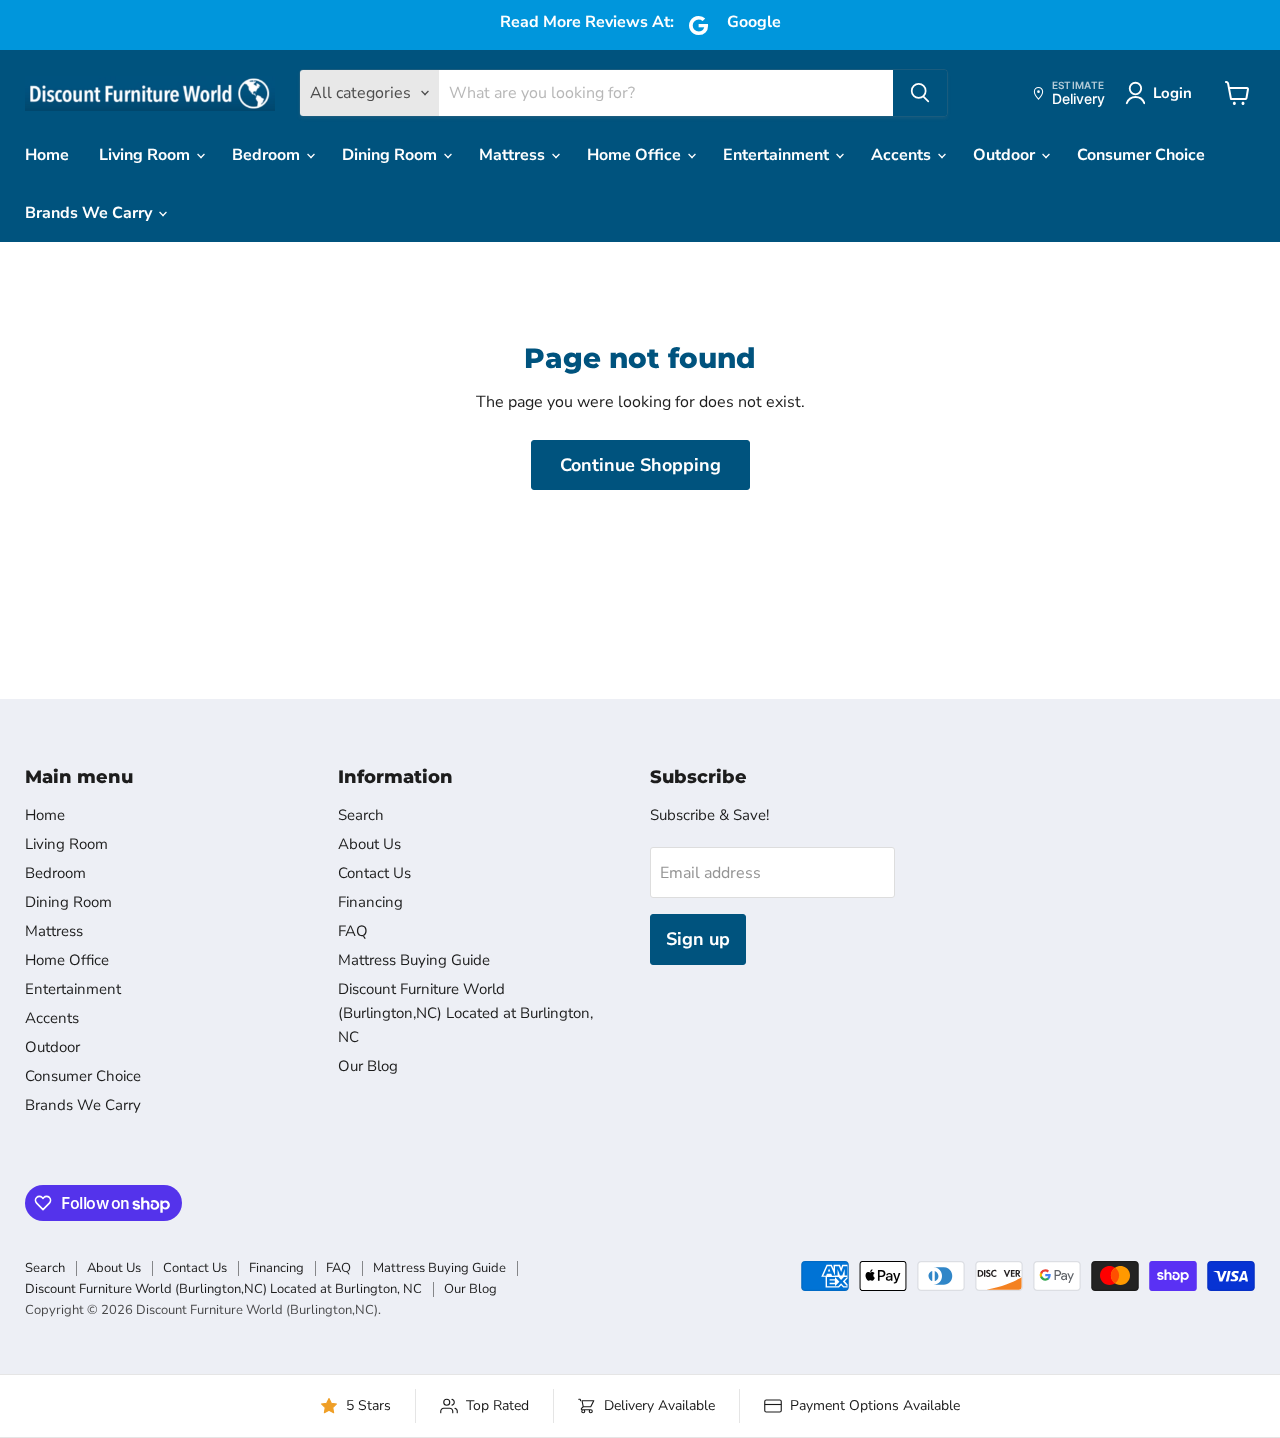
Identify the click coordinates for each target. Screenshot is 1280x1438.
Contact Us (374, 873)
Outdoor (1006, 155)
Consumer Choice (1141, 155)
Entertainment (778, 155)
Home (47, 155)
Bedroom (268, 155)
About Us (369, 844)
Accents (903, 155)
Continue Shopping (640, 465)
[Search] (920, 93)
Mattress (514, 155)
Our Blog (368, 1066)
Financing (370, 902)
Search (361, 815)
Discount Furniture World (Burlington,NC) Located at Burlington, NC (465, 1013)
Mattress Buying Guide (414, 960)
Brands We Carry (90, 213)
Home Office (636, 155)
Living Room (146, 155)
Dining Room (391, 155)
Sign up (698, 939)
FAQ (353, 931)
